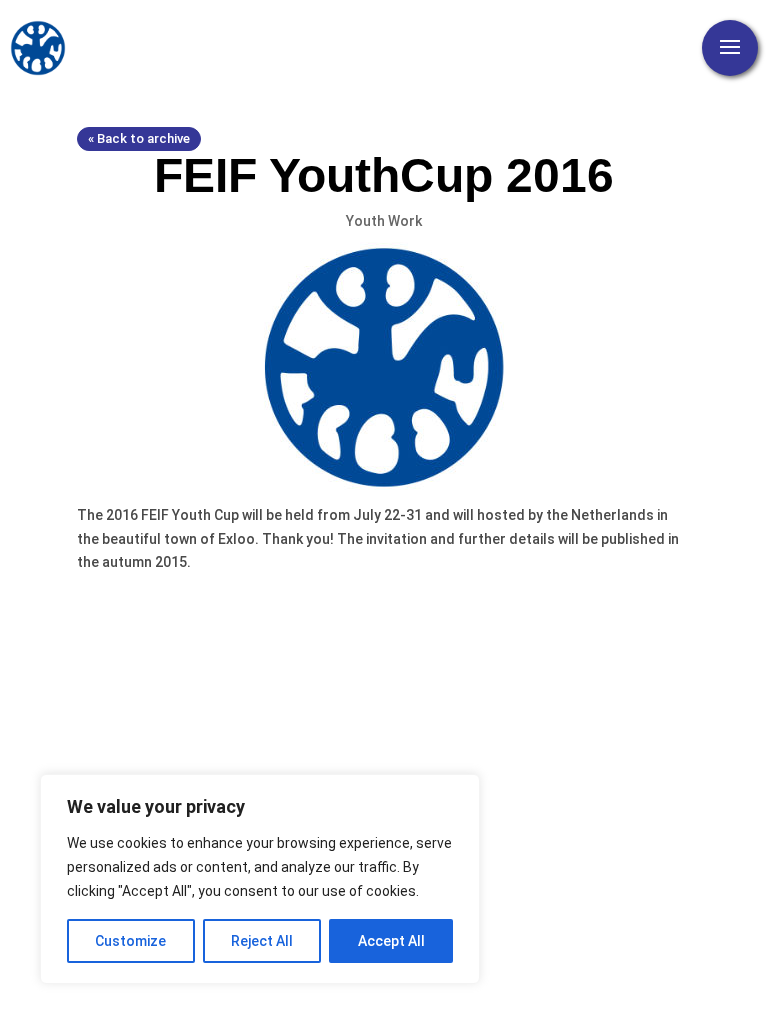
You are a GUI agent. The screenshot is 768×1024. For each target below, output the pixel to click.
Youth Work (384, 221)
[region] (260, 879)
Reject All (262, 941)
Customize (130, 941)
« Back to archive (139, 138)
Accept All (391, 941)
